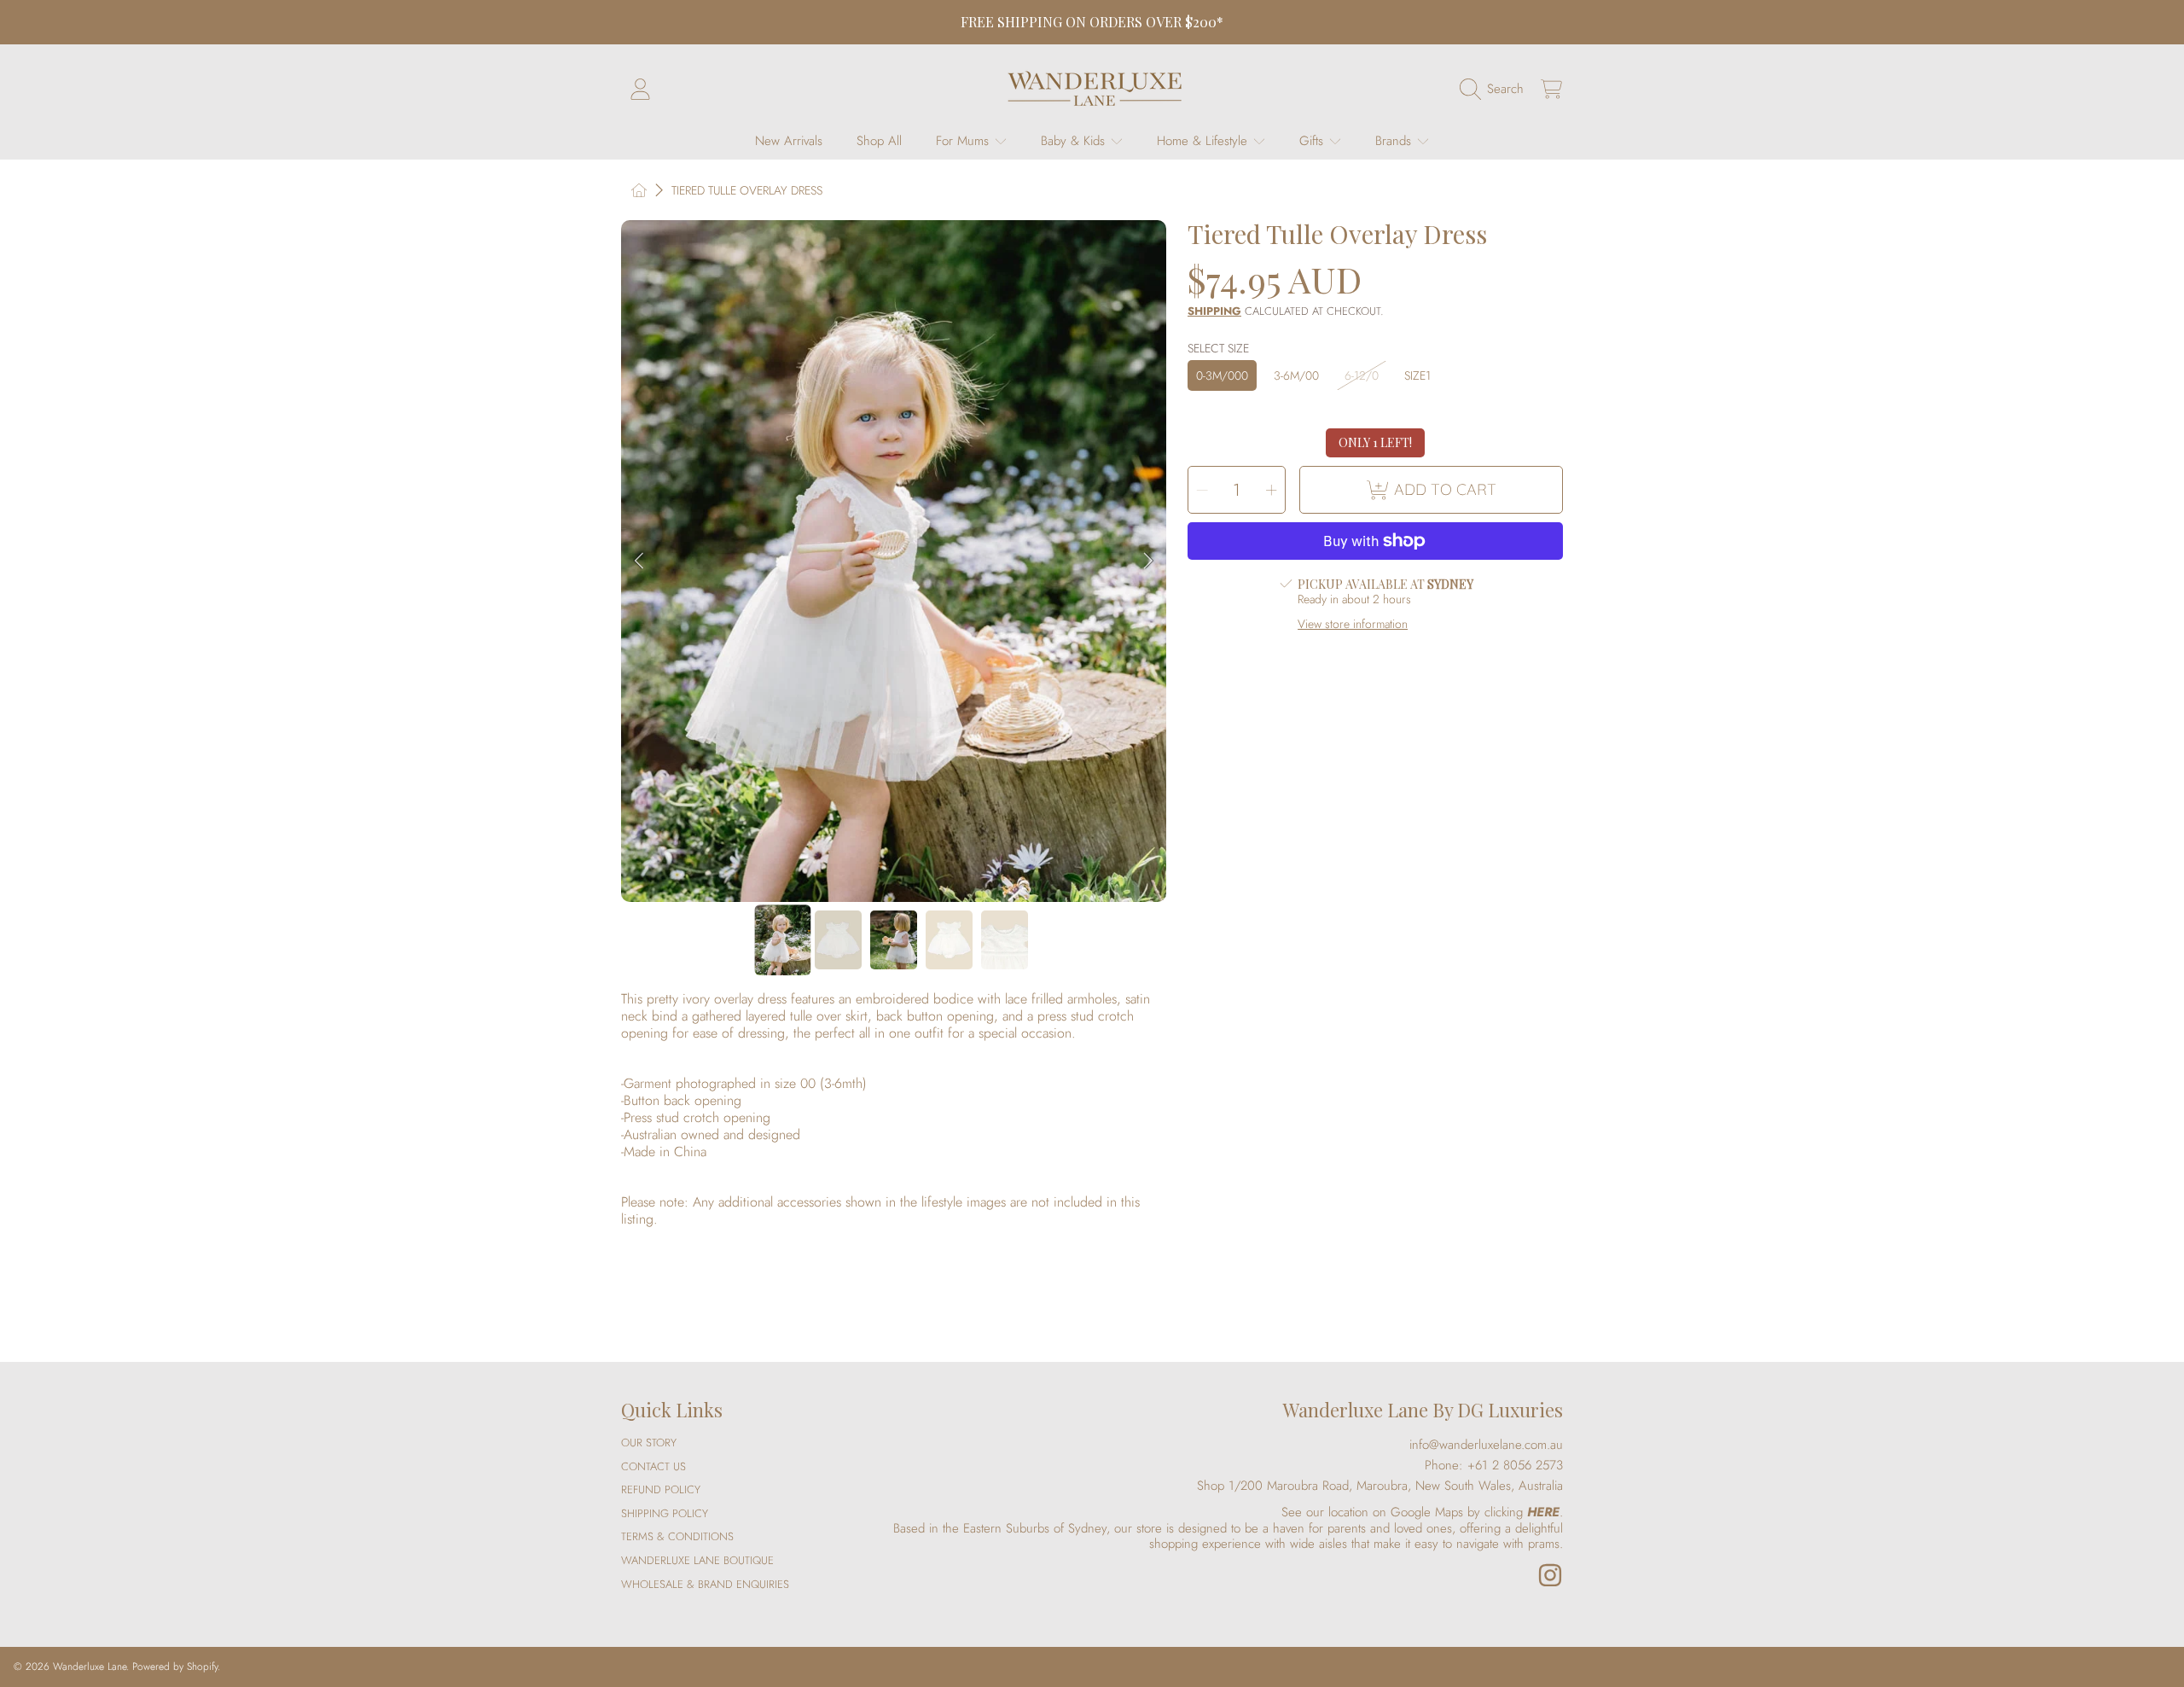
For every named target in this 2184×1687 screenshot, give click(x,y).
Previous (639, 561)
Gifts (1313, 141)
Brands (1395, 141)
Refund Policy (661, 1489)
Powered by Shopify (175, 1667)
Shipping (1214, 312)
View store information (1353, 625)
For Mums (964, 141)
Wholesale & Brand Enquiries (705, 1584)
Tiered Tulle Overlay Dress (747, 191)
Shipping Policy (665, 1513)
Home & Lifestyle (1204, 141)
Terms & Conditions (677, 1536)
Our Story (649, 1443)
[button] (1496, 89)
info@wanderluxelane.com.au (1486, 1445)
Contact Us (653, 1466)
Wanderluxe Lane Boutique (697, 1560)
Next (1148, 561)
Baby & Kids (1075, 141)
